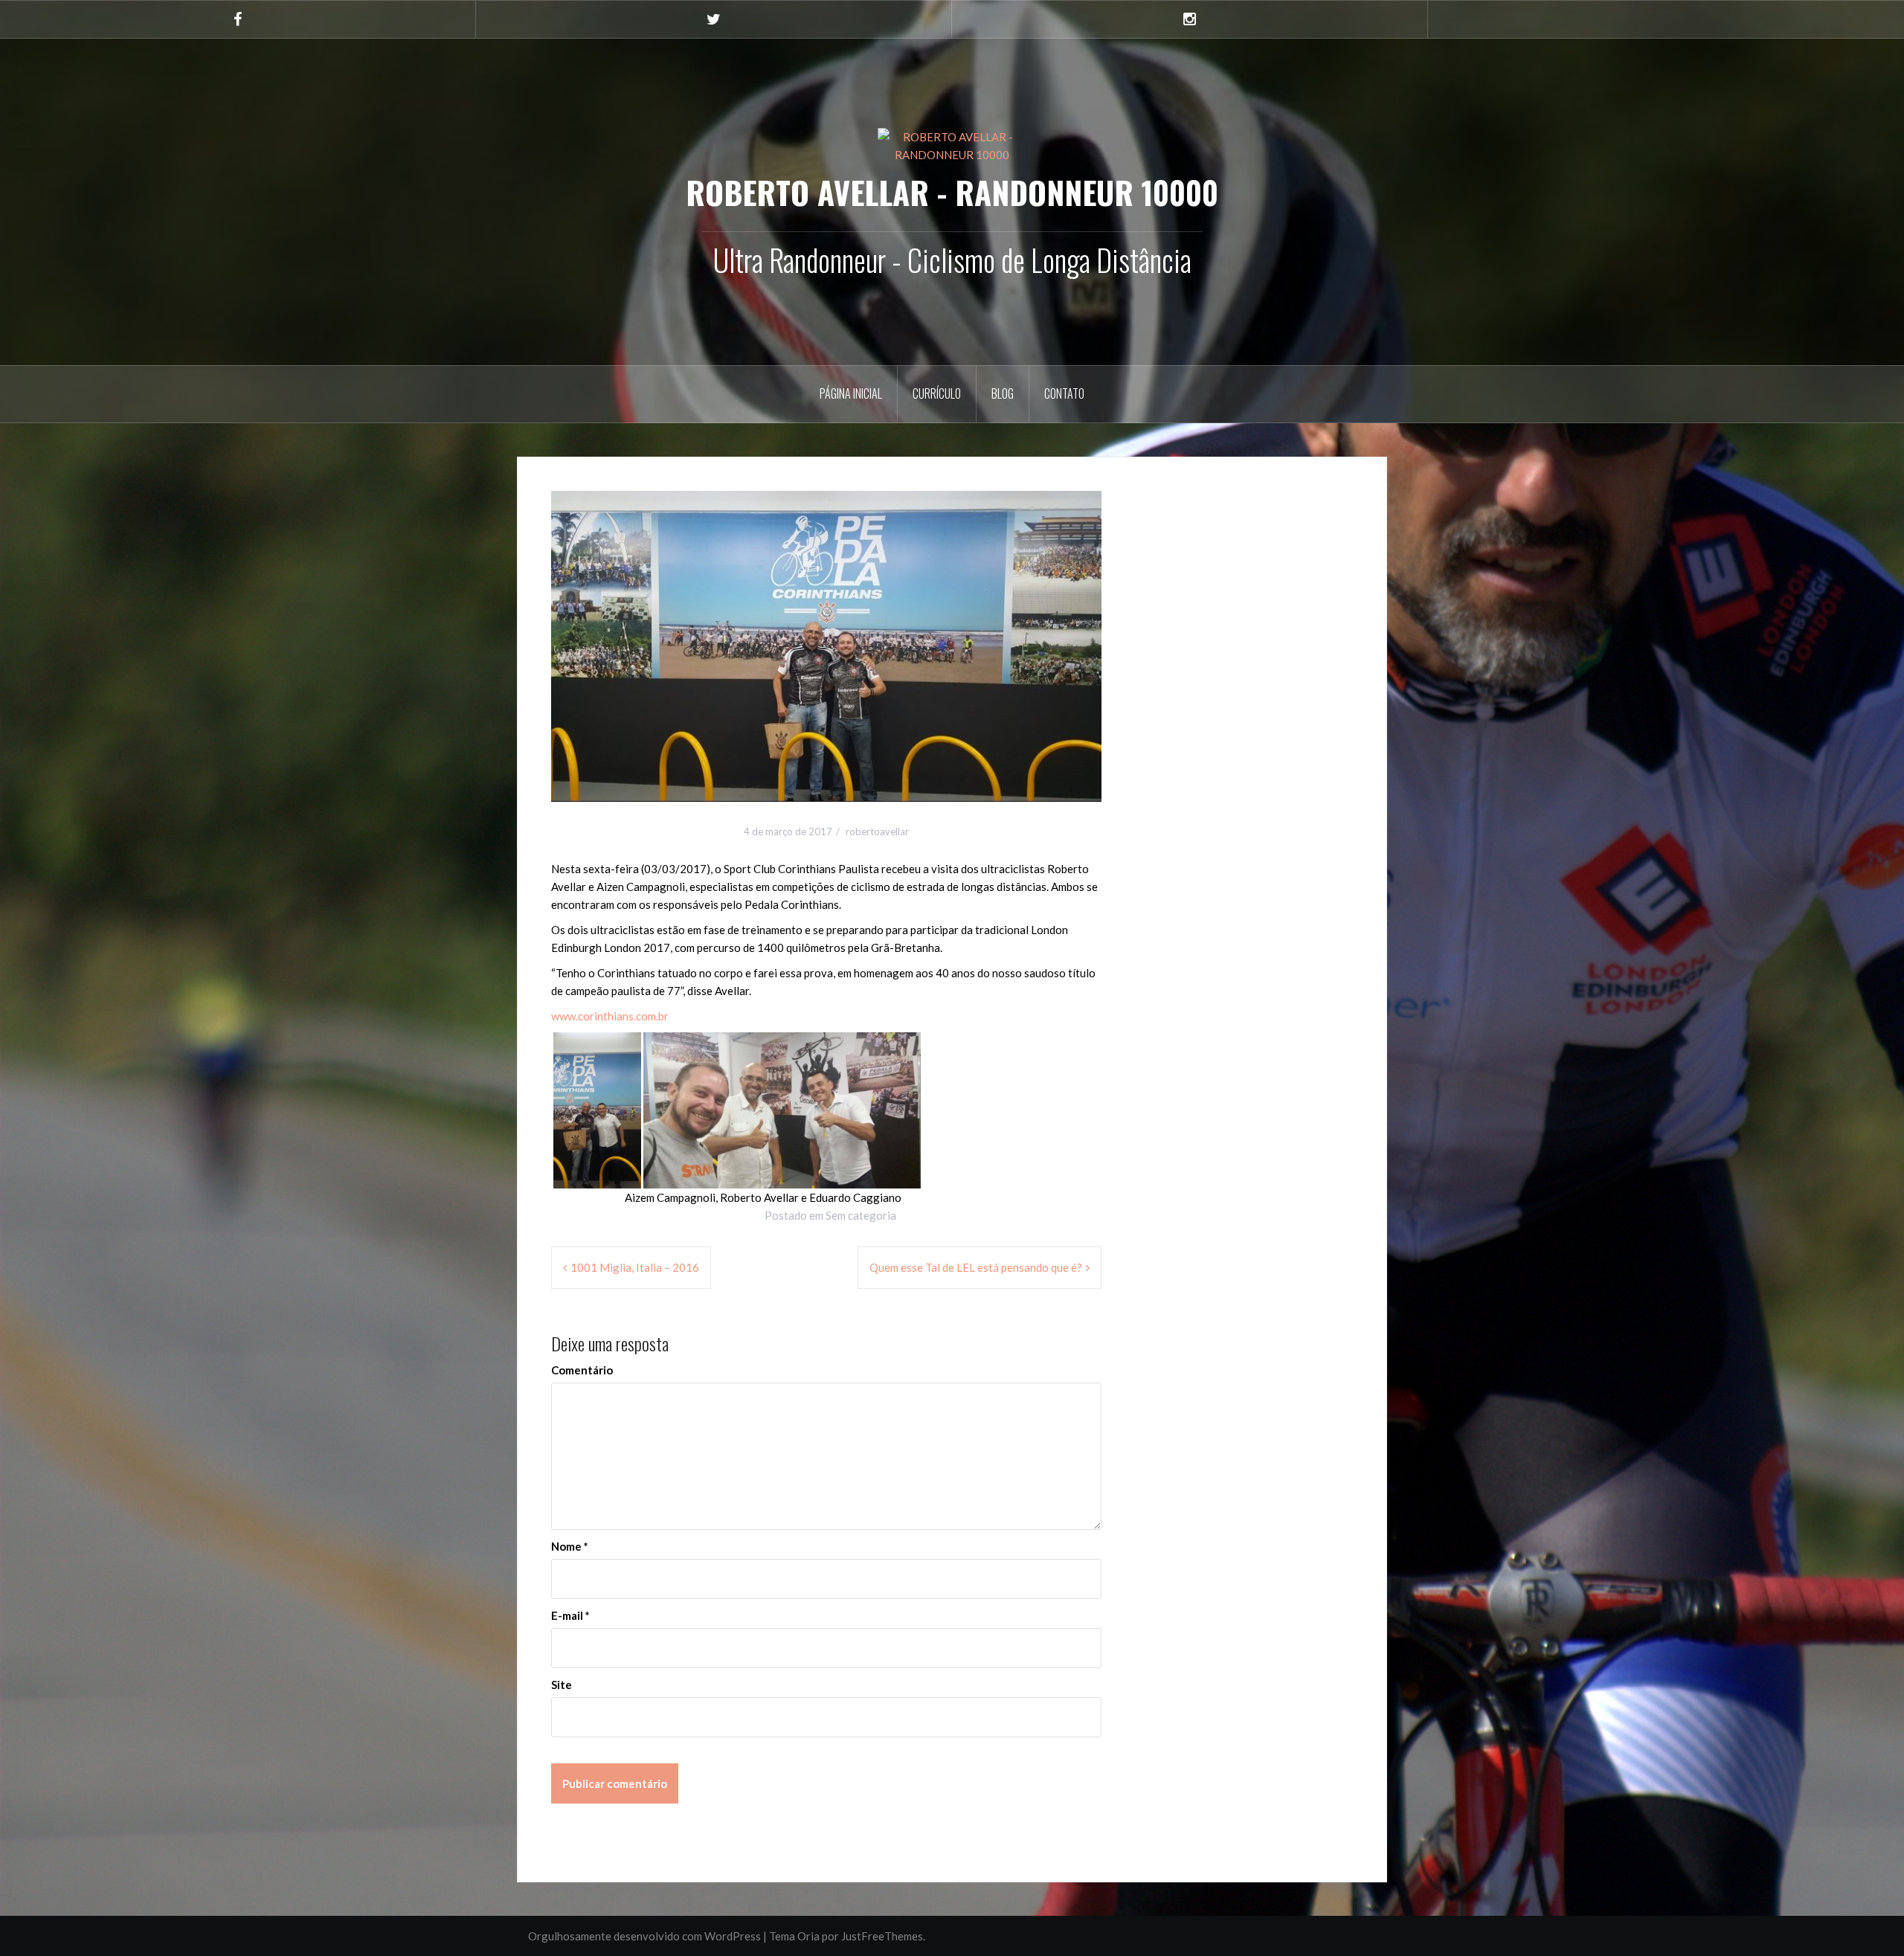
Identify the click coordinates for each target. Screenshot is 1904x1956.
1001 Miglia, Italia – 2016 (635, 1267)
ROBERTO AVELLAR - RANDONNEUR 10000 (952, 192)
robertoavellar (877, 831)
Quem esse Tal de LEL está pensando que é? (976, 1267)
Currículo (937, 393)
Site (562, 1685)
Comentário (582, 1370)
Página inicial (851, 393)
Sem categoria (861, 1215)
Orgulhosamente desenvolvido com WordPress (644, 1936)
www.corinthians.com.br (610, 1016)
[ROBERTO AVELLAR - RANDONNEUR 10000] (952, 144)
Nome (570, 1546)
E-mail (570, 1615)
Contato (1064, 393)
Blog (1003, 393)
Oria (808, 1936)
